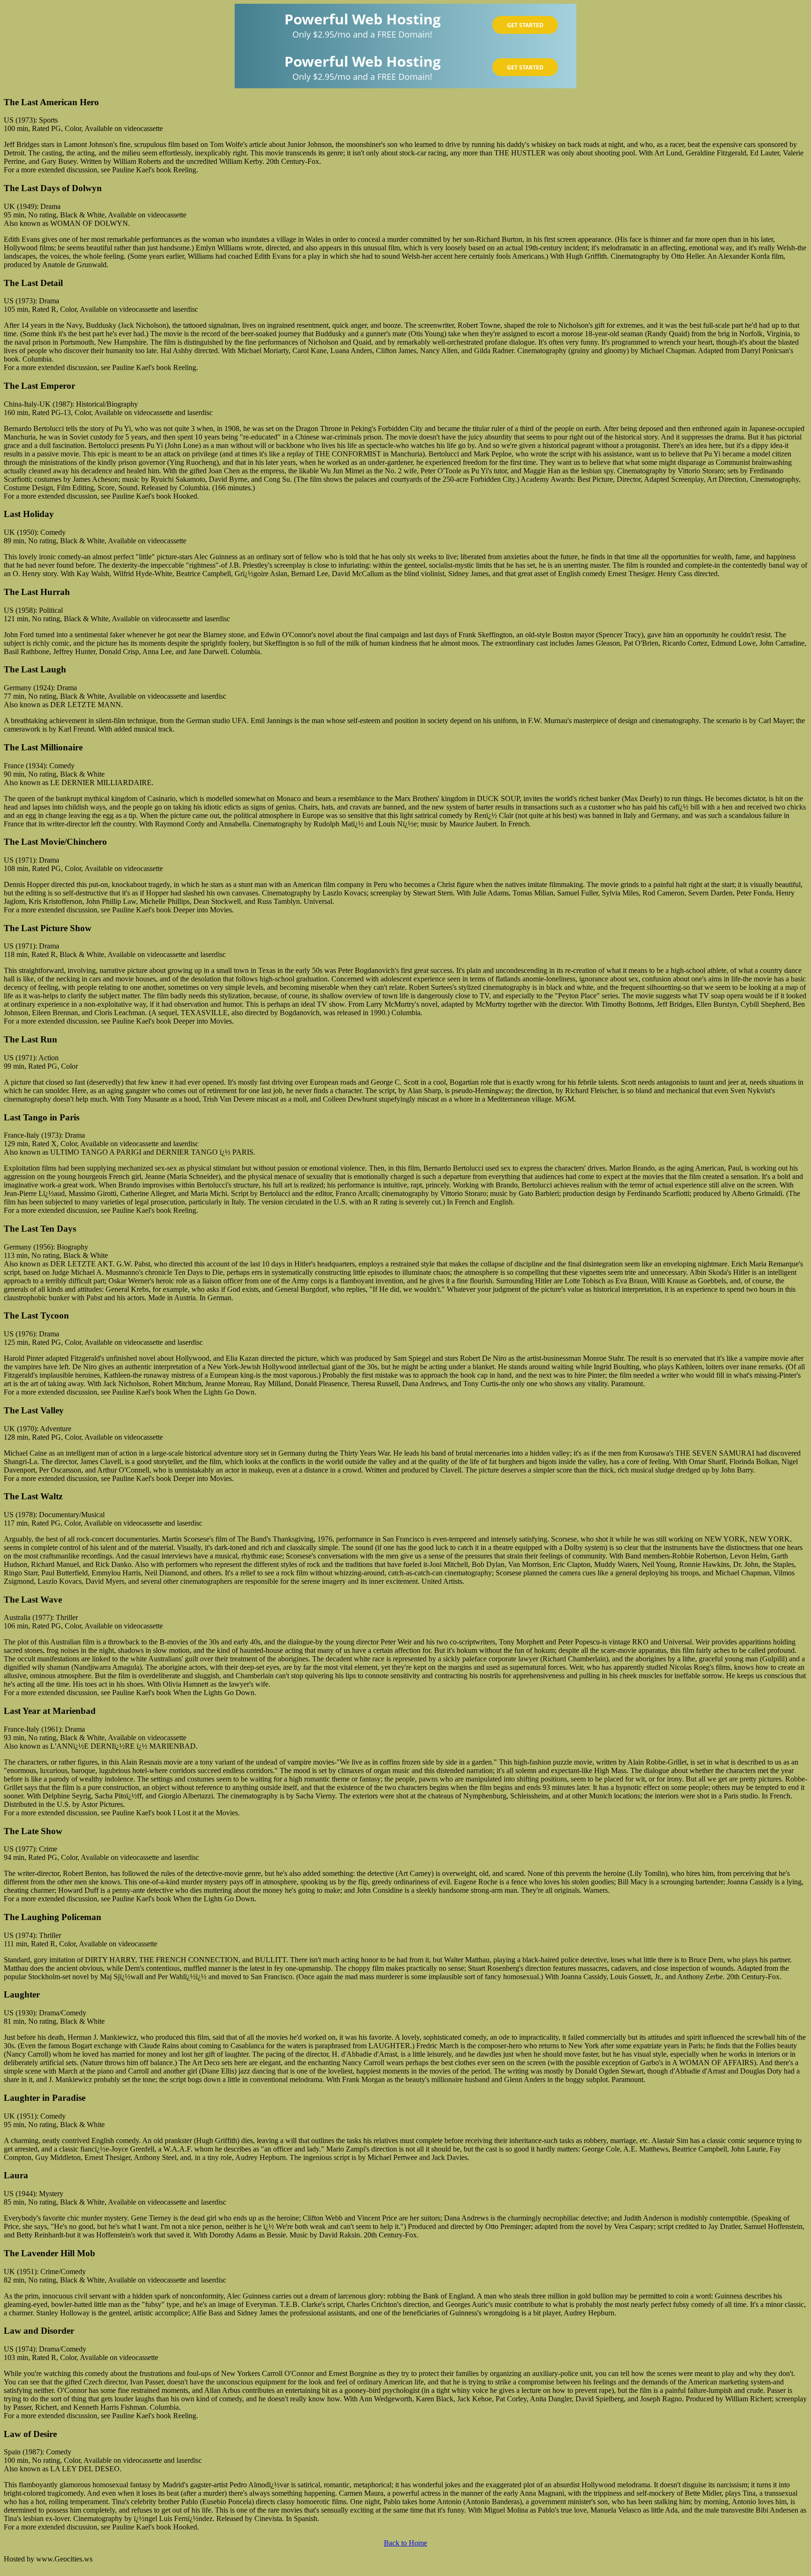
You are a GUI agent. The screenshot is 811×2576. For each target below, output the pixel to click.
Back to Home (405, 2543)
